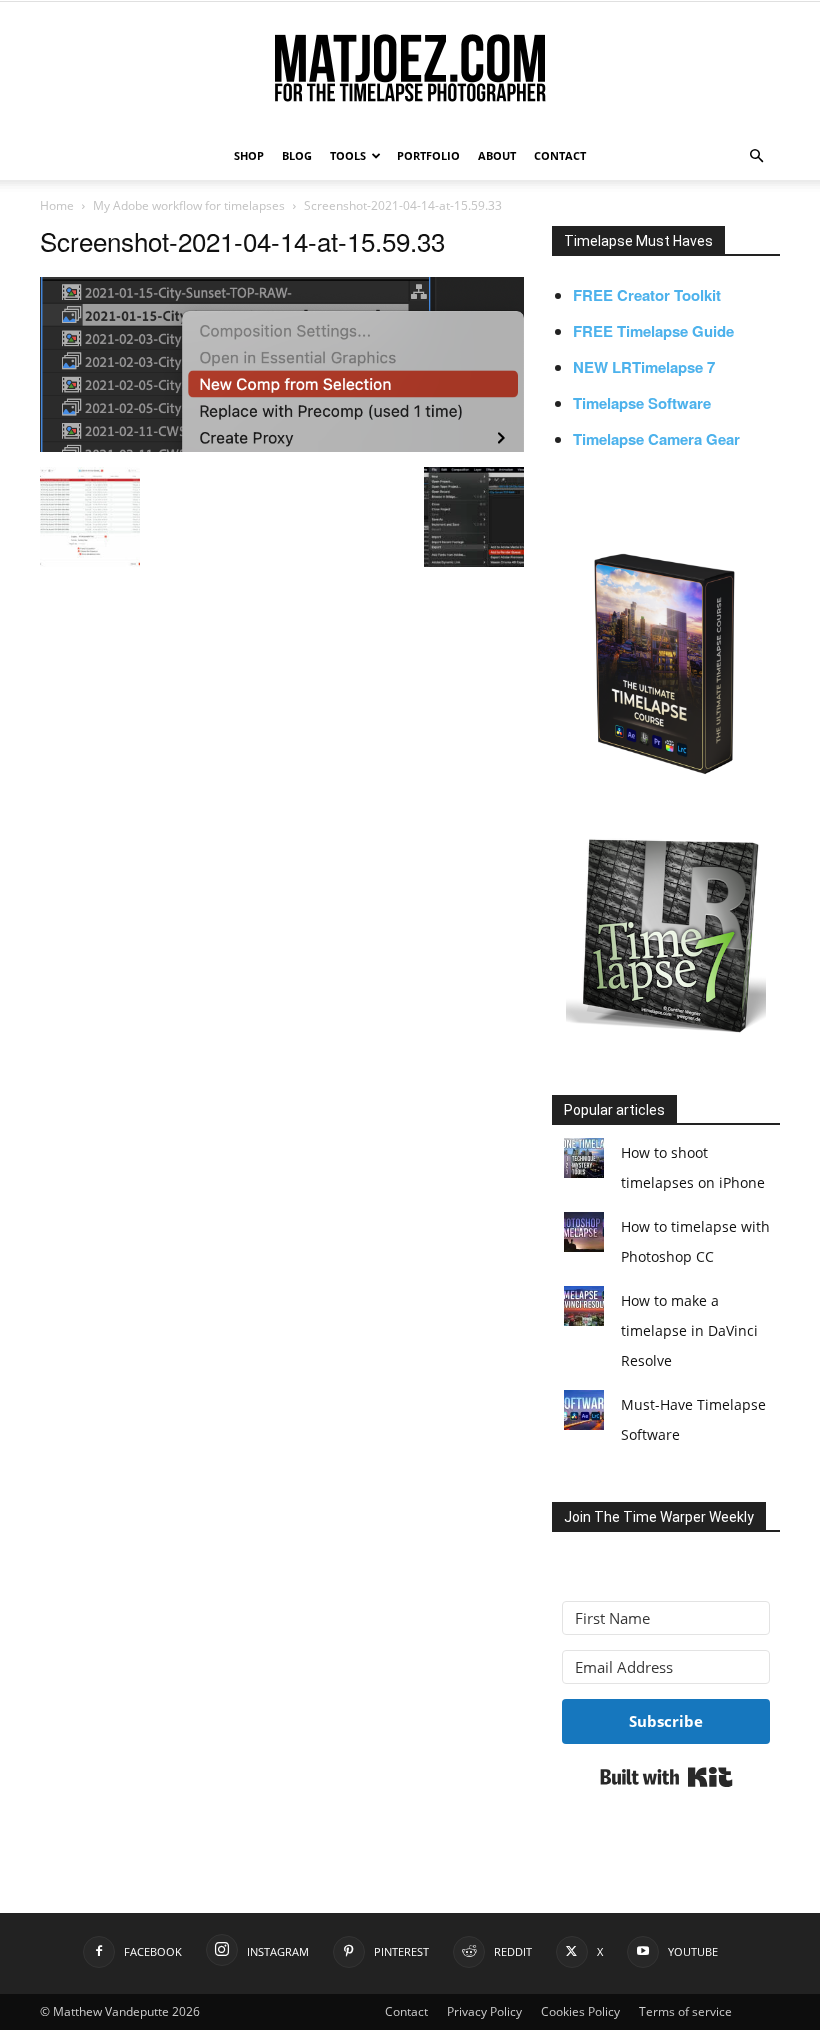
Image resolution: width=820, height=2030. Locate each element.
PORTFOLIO (428, 155)
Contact (406, 2011)
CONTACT (560, 155)
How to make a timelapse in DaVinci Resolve (689, 1330)
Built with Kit (666, 1777)
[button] (756, 156)
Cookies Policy (580, 2011)
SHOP (249, 155)
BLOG (297, 155)
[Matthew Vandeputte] (410, 69)
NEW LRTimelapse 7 (644, 367)
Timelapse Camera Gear (656, 439)
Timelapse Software (642, 403)
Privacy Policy (484, 2011)
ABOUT (497, 155)
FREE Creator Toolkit (647, 295)
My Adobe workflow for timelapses (189, 205)
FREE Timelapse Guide (653, 331)
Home (57, 205)
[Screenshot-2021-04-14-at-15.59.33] (282, 446)
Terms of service (685, 2011)
